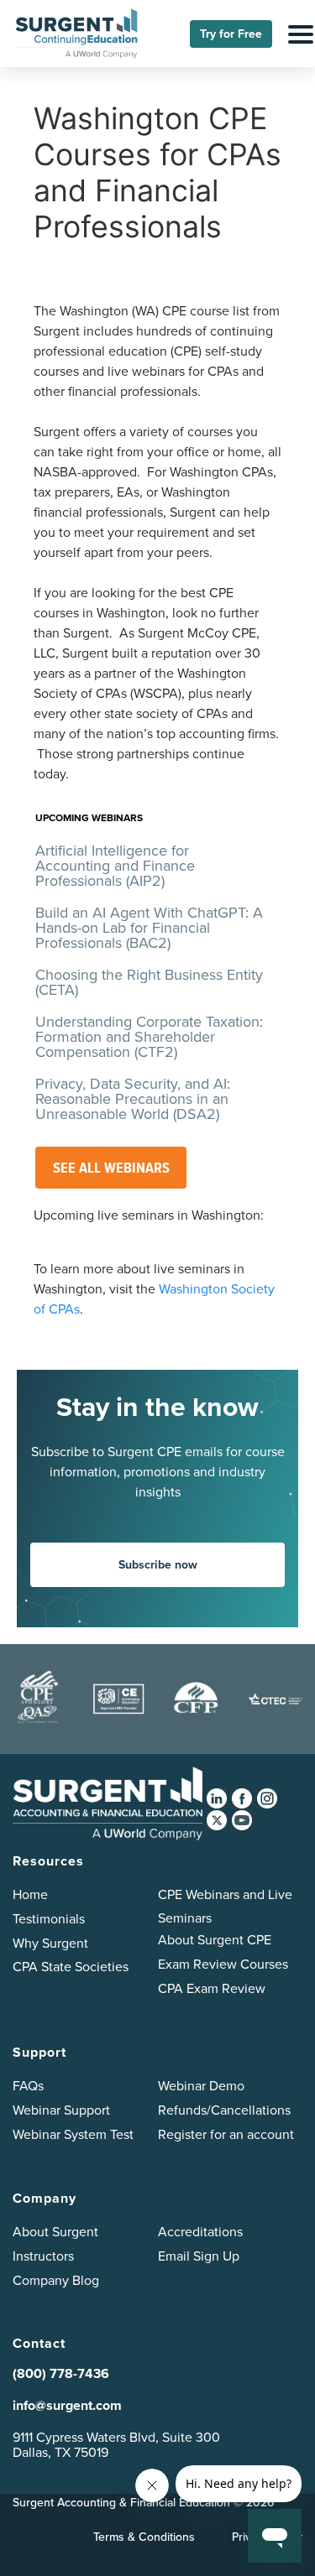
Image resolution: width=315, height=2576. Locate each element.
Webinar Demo (201, 2086)
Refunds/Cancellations (224, 2110)
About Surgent (55, 2232)
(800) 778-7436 (61, 2373)
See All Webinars (111, 1168)
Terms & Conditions (144, 2537)
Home (30, 1894)
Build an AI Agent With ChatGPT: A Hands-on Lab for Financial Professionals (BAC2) (149, 928)
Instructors (43, 2256)
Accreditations (200, 2232)
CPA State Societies (71, 1967)
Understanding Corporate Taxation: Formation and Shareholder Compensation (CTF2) (149, 1037)
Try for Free (231, 34)
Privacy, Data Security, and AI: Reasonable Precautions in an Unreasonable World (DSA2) (133, 1099)
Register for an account (226, 2134)
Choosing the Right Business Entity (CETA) (149, 982)
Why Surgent (50, 1943)
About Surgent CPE (215, 1940)
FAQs (28, 2086)
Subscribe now (158, 1565)
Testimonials (49, 1919)
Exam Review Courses (223, 1964)
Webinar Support (61, 2110)
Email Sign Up (199, 2256)
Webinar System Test (73, 2134)
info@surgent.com (67, 2405)
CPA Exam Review (212, 1988)
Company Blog (56, 2280)
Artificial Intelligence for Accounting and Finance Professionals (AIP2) (115, 866)
